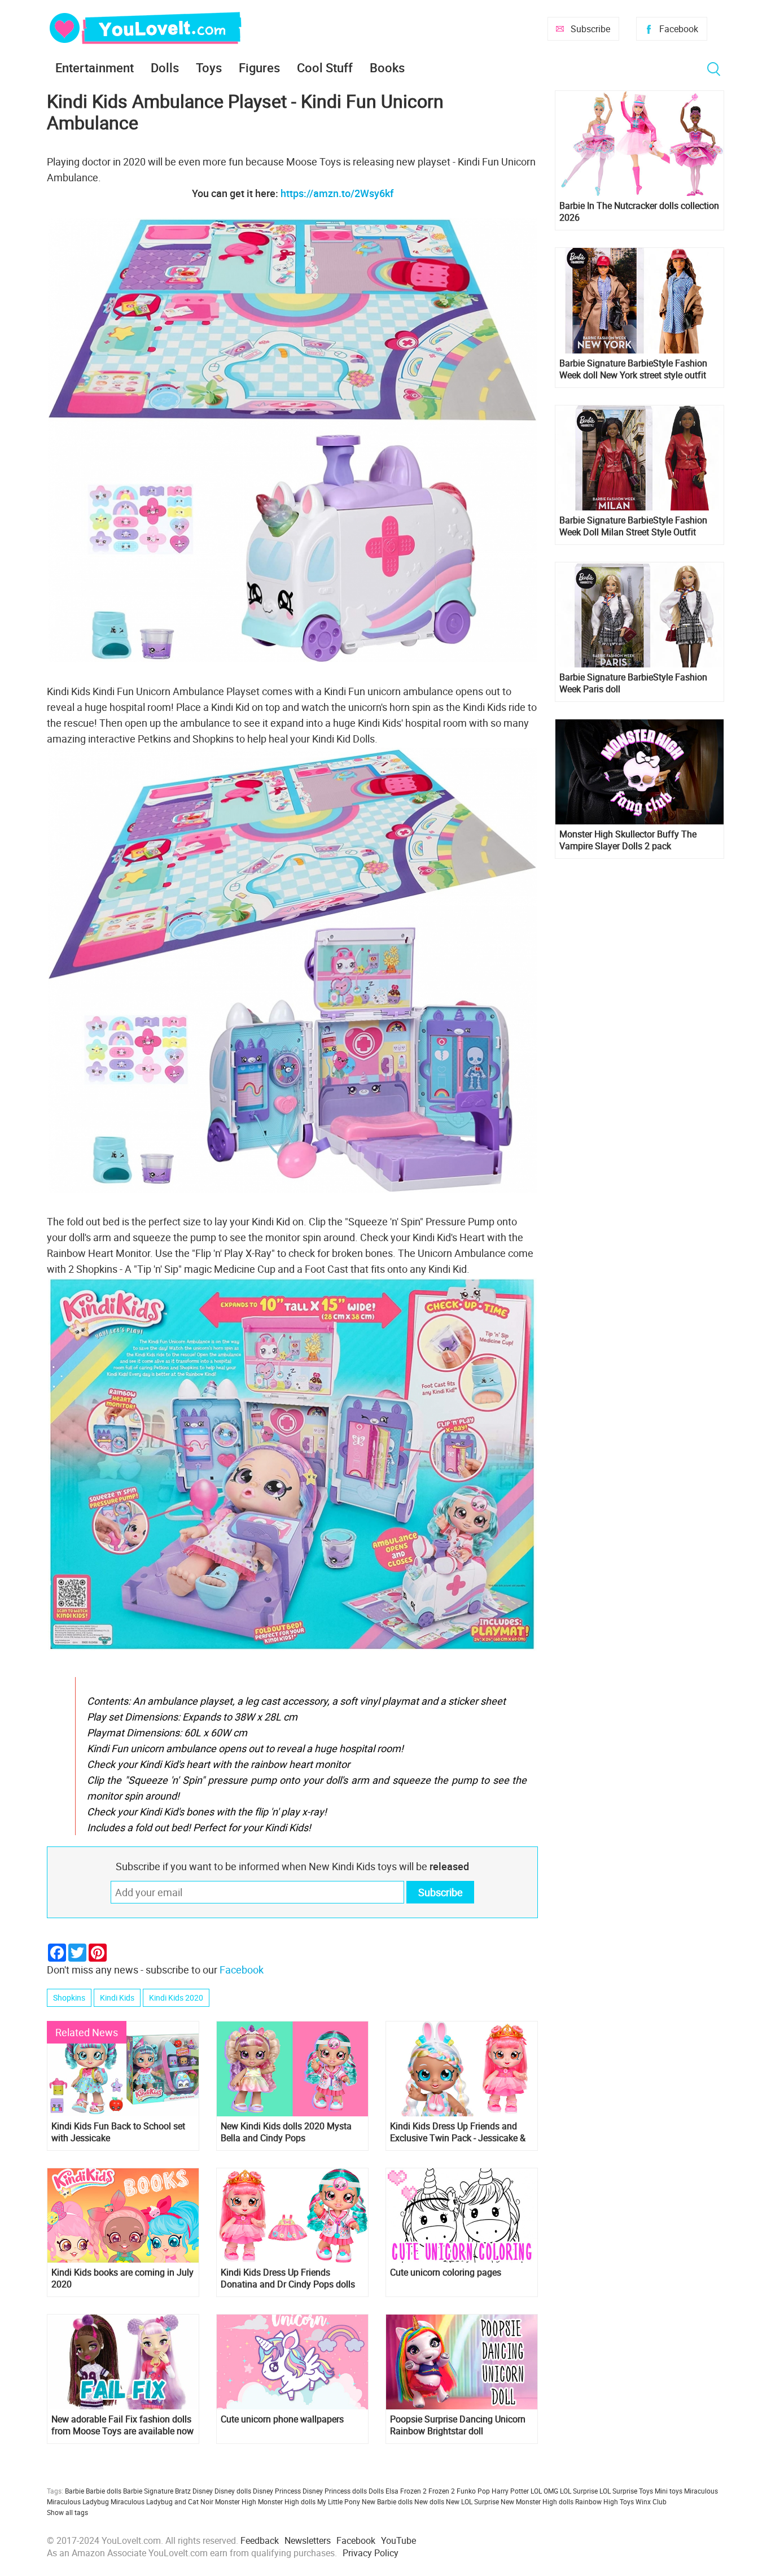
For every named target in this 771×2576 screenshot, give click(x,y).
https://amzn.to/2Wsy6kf (337, 193)
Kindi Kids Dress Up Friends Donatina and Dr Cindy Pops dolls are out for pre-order (288, 2278)
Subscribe (590, 29)
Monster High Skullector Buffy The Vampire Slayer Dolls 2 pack (628, 840)
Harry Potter (510, 2491)
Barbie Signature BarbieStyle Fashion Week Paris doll (633, 683)
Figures (259, 67)
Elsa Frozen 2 (406, 2491)
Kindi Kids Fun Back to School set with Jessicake (118, 2132)
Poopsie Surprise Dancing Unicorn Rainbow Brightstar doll (458, 2425)
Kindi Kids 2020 (176, 1998)
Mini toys (669, 2491)
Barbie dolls (104, 2491)
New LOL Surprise (472, 2501)
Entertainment (95, 67)
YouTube (398, 2540)
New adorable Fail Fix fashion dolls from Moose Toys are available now (122, 2425)
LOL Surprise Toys (626, 2491)
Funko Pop (473, 2491)
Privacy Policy (371, 2553)
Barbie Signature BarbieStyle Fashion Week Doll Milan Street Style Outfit (633, 526)
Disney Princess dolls (335, 2491)
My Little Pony (339, 2501)
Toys (209, 67)
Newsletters (308, 2540)
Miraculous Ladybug (78, 2501)
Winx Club (651, 2501)
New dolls (429, 2501)
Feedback (260, 2540)
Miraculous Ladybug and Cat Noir (162, 2501)
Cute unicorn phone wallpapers (282, 2419)
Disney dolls (233, 2491)
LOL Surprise (579, 2491)
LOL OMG (544, 2491)
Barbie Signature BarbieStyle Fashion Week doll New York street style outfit (633, 369)
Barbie (75, 2491)
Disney (203, 2491)
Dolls (165, 67)
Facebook (679, 29)
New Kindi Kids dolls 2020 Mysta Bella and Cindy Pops (286, 2132)
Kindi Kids (117, 1998)
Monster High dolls (287, 2501)
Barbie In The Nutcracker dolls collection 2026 (639, 212)
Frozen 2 (442, 2491)
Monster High (236, 2501)
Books (387, 67)
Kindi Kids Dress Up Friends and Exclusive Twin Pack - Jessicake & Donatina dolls (458, 2132)
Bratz (183, 2491)
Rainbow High (597, 2501)
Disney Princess (277, 2491)
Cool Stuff (325, 67)
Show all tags (67, 2512)
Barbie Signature (148, 2491)
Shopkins (69, 1998)
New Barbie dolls (387, 2501)
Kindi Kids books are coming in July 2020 (122, 2278)
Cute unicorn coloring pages (446, 2272)
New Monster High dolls (537, 2501)
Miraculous (701, 2491)
